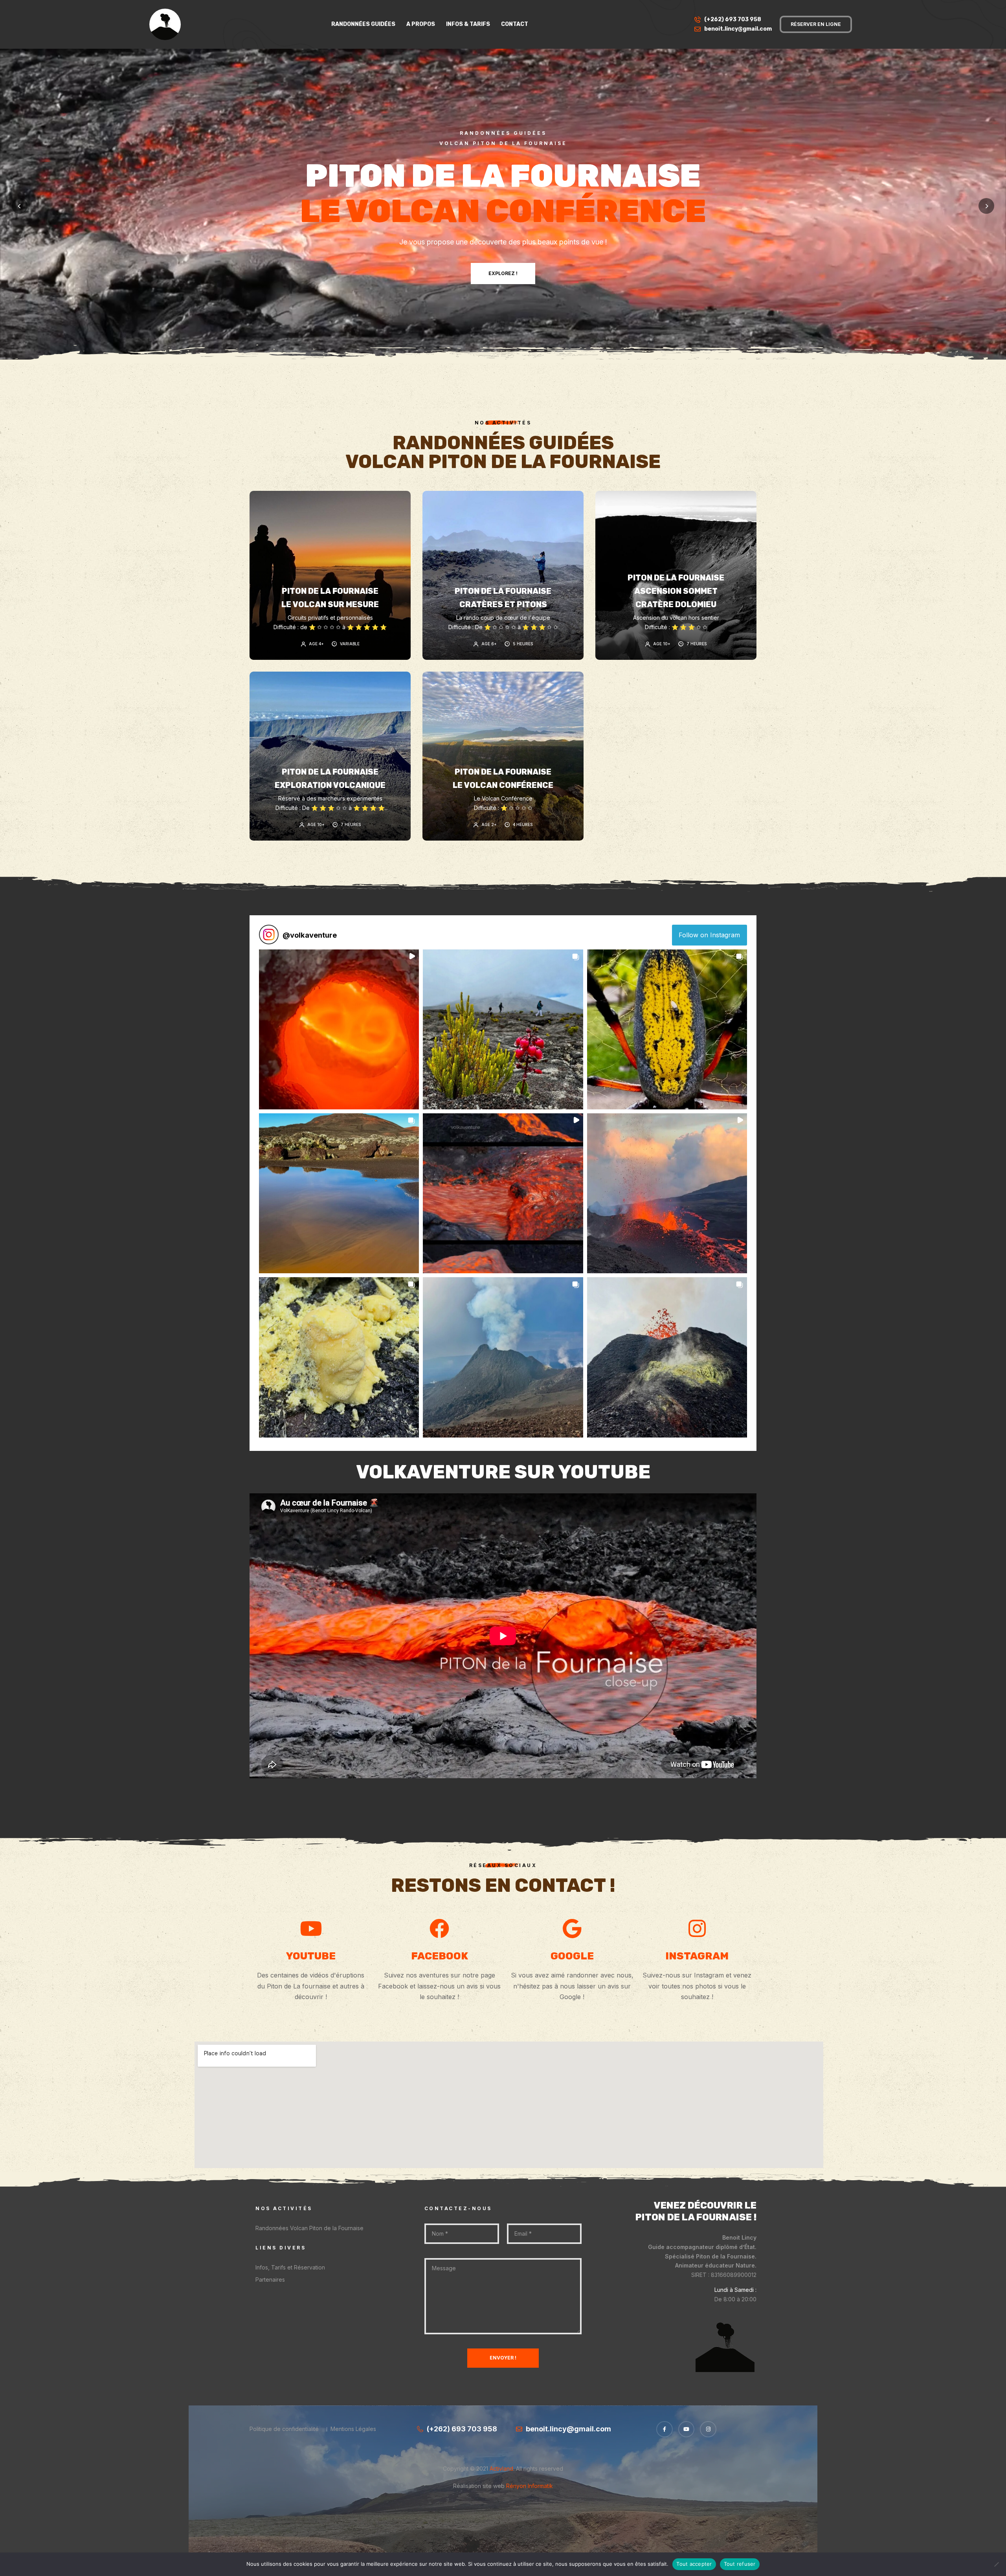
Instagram (697, 1956)
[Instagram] (708, 2429)
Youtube (311, 1956)
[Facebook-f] (665, 2429)
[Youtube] (687, 2429)
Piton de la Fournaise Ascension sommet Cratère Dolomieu (676, 591)
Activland (501, 2469)
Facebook (440, 1956)
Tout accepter (694, 2564)
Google (572, 1956)
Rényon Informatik (529, 2486)
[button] (339, 1029)
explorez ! (503, 278)
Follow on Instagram (709, 935)
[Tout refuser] (996, 2564)
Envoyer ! (503, 2358)
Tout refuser (740, 2564)
